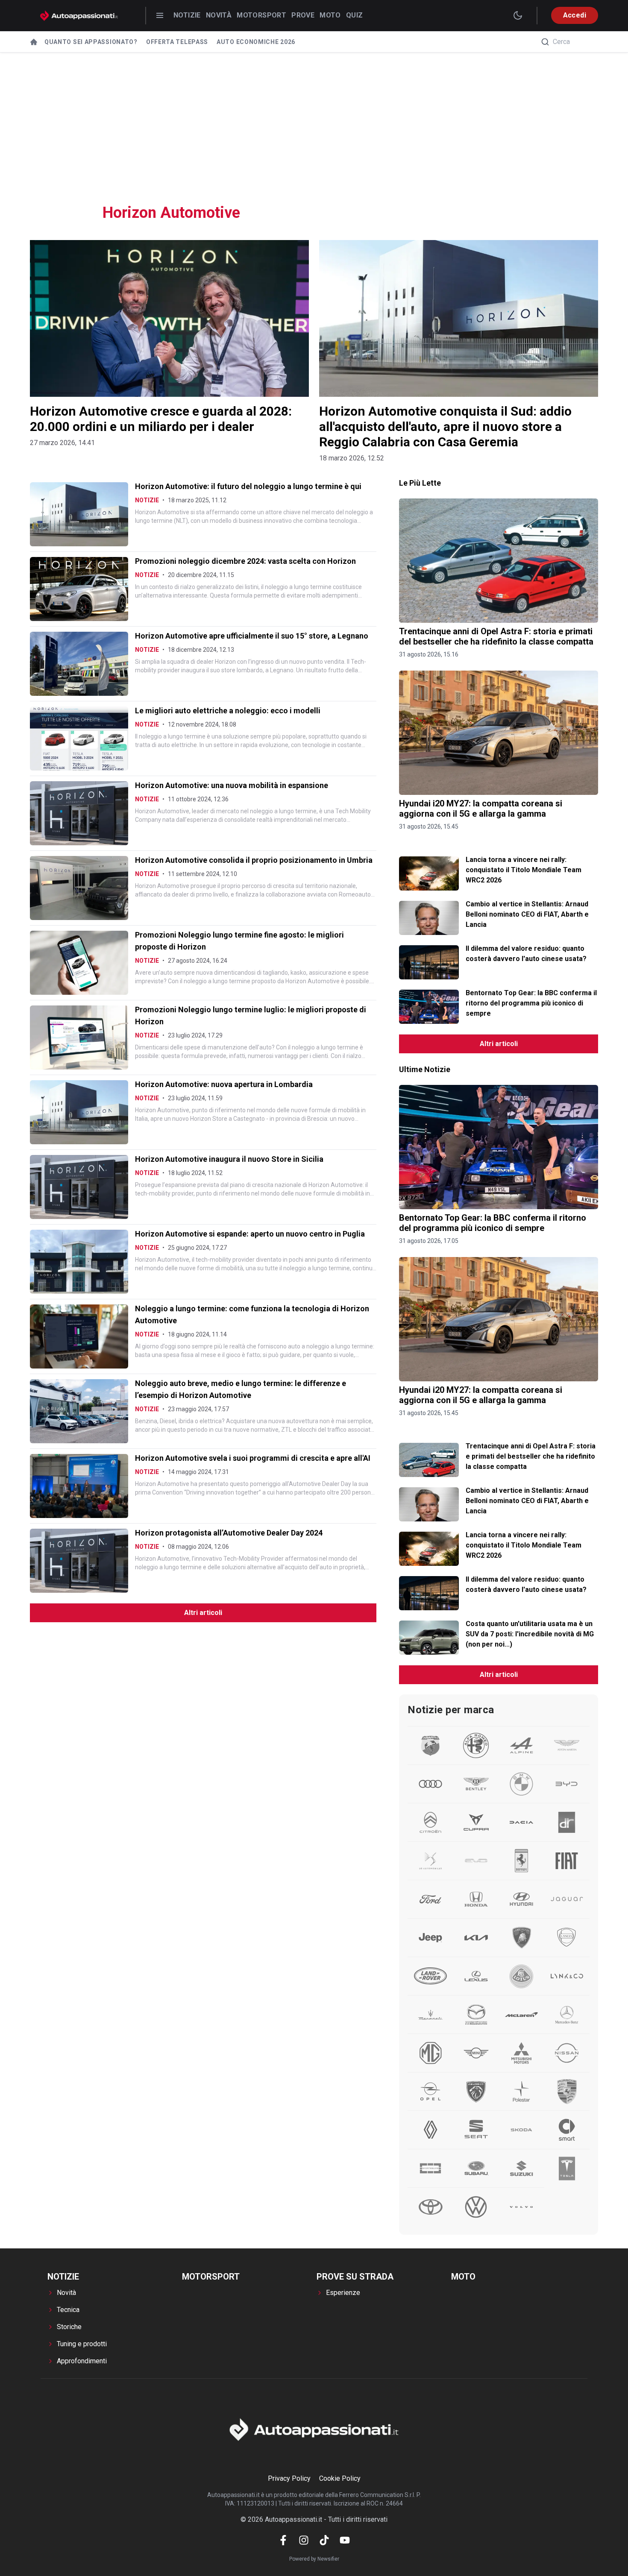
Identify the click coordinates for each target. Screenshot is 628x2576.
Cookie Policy (340, 2478)
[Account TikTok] (324, 2540)
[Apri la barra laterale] (160, 15)
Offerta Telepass (177, 42)
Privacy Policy (289, 2478)
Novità (219, 15)
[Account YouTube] (345, 2540)
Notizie (187, 15)
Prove (303, 15)
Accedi (575, 15)
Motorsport (261, 15)
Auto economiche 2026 (256, 42)
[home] (34, 42)
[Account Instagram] (304, 2540)
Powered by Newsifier (314, 2559)
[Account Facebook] (283, 2540)
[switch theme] (518, 15)
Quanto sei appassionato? (91, 42)
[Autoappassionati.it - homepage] (79, 16)
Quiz (355, 15)
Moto (330, 15)
